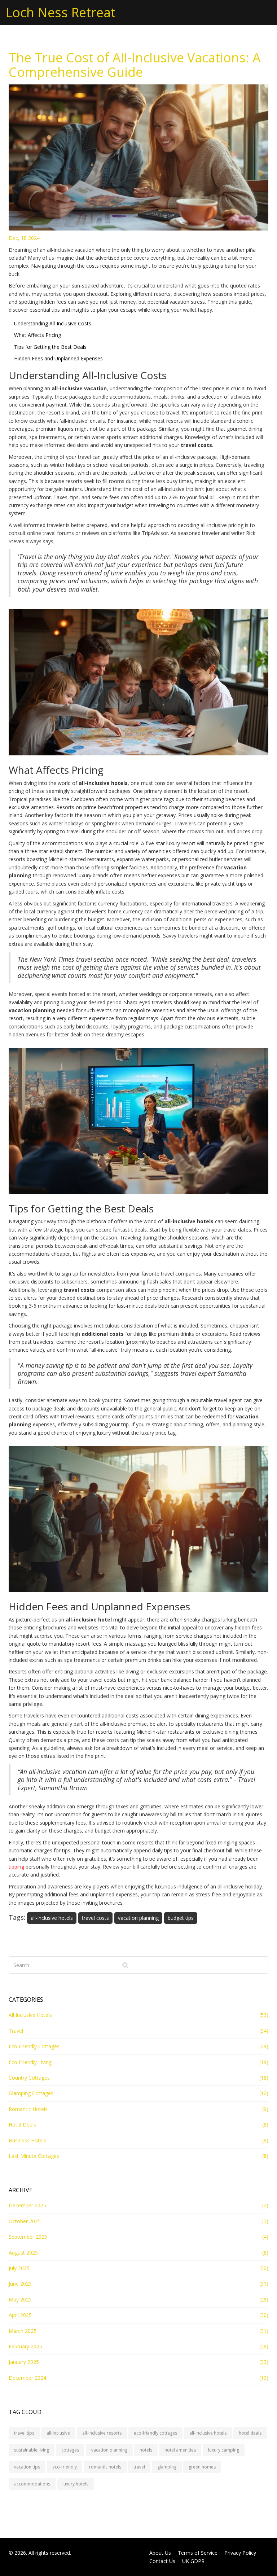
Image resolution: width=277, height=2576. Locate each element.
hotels (146, 2450)
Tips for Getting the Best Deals (50, 347)
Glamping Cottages (31, 2093)
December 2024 (27, 2378)
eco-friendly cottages (155, 2433)
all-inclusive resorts (102, 2433)
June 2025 (20, 2284)
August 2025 (23, 2253)
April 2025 (20, 2315)
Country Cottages (29, 2078)
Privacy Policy (240, 2553)
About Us (160, 2553)
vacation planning (138, 1918)
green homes (202, 2467)
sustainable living (32, 2450)
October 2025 (25, 2221)
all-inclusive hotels (52, 1918)
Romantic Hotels (28, 2109)
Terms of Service (198, 2553)
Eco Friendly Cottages (34, 2046)
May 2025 (20, 2299)
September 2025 (28, 2237)
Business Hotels (27, 2140)
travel (139, 2467)
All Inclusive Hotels (30, 2015)
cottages (70, 2450)
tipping (16, 1867)
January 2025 (24, 2362)
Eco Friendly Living (30, 2062)
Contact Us (162, 2561)
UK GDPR (193, 2561)
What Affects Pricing (38, 335)
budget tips (181, 1918)
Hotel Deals (22, 2125)
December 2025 (27, 2205)
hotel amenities (180, 2450)
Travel (16, 2031)
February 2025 (25, 2346)
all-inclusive (58, 2433)
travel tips (24, 2433)
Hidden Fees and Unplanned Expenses (58, 358)
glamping (167, 2467)
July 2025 (19, 2268)
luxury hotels (75, 2484)
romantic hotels (105, 2467)
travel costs (95, 1918)
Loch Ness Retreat (60, 12)
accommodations (32, 2484)
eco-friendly (65, 2467)
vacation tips (27, 2467)
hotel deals (250, 2433)
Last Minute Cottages (34, 2156)
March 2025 (23, 2331)
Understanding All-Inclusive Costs (53, 323)
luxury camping (224, 2450)
